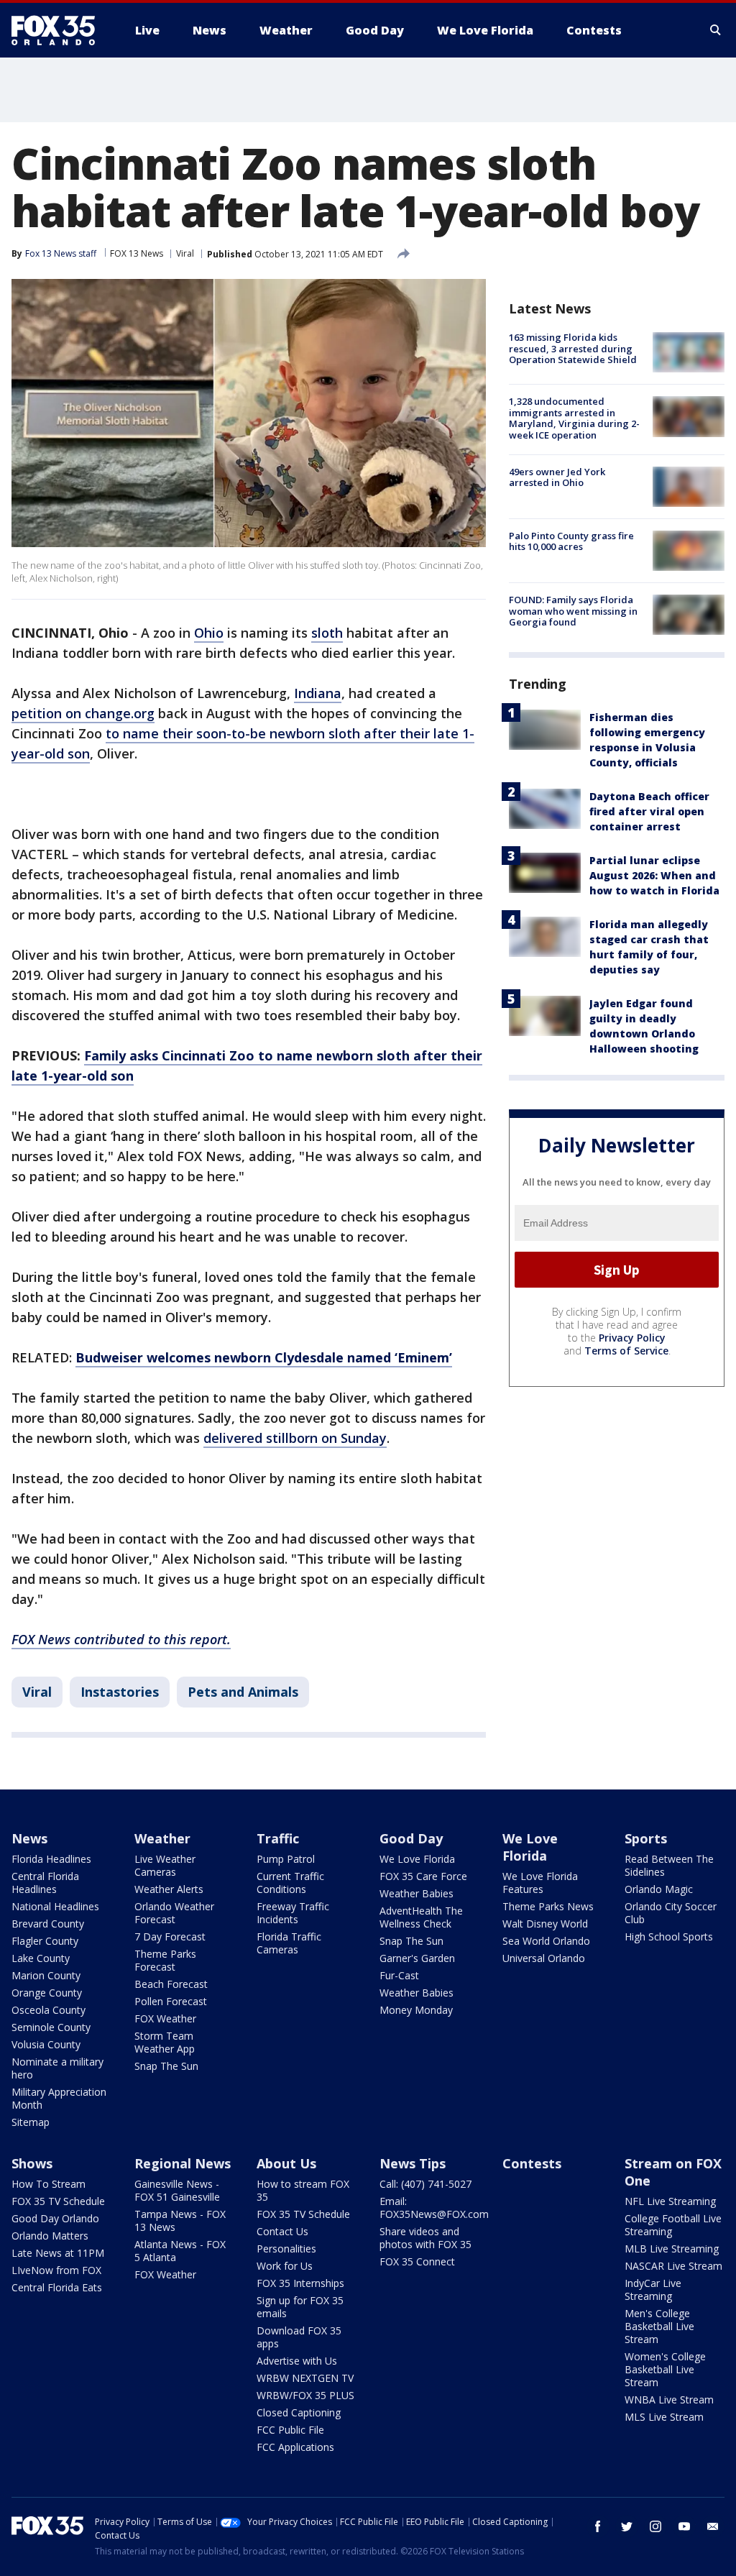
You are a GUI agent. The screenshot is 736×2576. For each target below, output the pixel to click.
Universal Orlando (544, 1958)
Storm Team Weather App (165, 2042)
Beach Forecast (171, 1984)
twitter (627, 2526)
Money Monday (416, 2010)
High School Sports (669, 1936)
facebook (598, 2526)
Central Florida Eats (57, 2287)
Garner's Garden (417, 1958)
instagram (655, 2526)
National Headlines (55, 1906)
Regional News (183, 2163)
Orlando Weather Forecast (174, 1913)
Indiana (318, 693)
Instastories (120, 1692)
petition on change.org (83, 713)
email (713, 2526)
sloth (327, 633)
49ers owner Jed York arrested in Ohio (557, 477)
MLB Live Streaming (672, 2249)
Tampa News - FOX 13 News (180, 2220)
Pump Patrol (286, 1859)
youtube (684, 2526)
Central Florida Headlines (45, 1883)
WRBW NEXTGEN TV (305, 2378)
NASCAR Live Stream (673, 2266)
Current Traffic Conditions (290, 1883)
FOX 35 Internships (300, 2283)
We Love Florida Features (540, 1883)
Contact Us (282, 2231)
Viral (185, 253)
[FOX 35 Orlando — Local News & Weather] (59, 30)
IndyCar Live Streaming (653, 2289)
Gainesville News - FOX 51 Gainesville (177, 2190)
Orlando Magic (659, 1889)
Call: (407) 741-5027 (425, 2184)
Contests (532, 2163)
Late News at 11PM (58, 2253)
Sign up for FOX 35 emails (300, 2307)
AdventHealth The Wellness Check (421, 1917)
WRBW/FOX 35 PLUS (305, 2395)
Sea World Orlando (546, 1941)
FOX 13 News (137, 253)
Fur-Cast (399, 1975)
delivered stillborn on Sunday (295, 1438)
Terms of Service (626, 1351)
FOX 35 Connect (417, 2261)
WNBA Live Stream (669, 2399)
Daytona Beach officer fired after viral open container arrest (649, 811)
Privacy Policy (632, 1338)
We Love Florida (417, 1859)
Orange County (47, 1993)
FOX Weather (165, 2018)
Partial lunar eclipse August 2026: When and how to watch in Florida (654, 875)
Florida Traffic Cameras (289, 1943)
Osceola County (49, 2010)
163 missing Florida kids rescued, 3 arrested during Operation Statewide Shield (573, 348)
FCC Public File (290, 2430)
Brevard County (48, 1924)
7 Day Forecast (170, 1936)
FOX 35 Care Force (423, 1876)
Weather (162, 1838)
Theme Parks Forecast (165, 1960)
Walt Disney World (545, 1924)
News (29, 1838)
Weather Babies (417, 1893)
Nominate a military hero (57, 2068)
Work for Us (285, 2266)
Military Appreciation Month (59, 2098)
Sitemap (31, 2122)
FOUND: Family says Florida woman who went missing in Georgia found (573, 611)
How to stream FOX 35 (303, 2190)
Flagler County (45, 1941)
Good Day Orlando (55, 2218)
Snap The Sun (166, 2066)
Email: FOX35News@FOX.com (434, 2208)
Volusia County (46, 2044)
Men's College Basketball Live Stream (659, 2326)
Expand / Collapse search (716, 30)
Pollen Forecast (171, 2001)
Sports (646, 1838)
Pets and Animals (243, 1692)
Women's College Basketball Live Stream (665, 2369)
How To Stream (49, 2184)
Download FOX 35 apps (299, 2337)
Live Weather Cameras (165, 1865)
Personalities (286, 2249)
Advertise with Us (297, 2361)
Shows (32, 2163)
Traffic (278, 1838)
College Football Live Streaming (673, 2225)
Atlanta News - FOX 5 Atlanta (180, 2251)
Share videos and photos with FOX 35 (425, 2238)
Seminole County (51, 2027)
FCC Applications (295, 2447)
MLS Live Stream (664, 2417)
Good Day (411, 1838)
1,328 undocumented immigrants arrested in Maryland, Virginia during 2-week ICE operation (574, 418)
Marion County (46, 1975)
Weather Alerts (169, 1889)
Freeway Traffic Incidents (293, 1913)
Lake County (41, 1958)
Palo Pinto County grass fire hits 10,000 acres (571, 541)
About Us (286, 2163)
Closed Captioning (299, 2412)
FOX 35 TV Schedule (58, 2201)
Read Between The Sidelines (669, 1865)
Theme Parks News (548, 1906)
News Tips (413, 2163)
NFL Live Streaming (670, 2201)
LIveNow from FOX (56, 2270)
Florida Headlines (51, 1859)
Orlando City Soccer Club (671, 1913)
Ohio (209, 633)
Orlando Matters (50, 2236)
